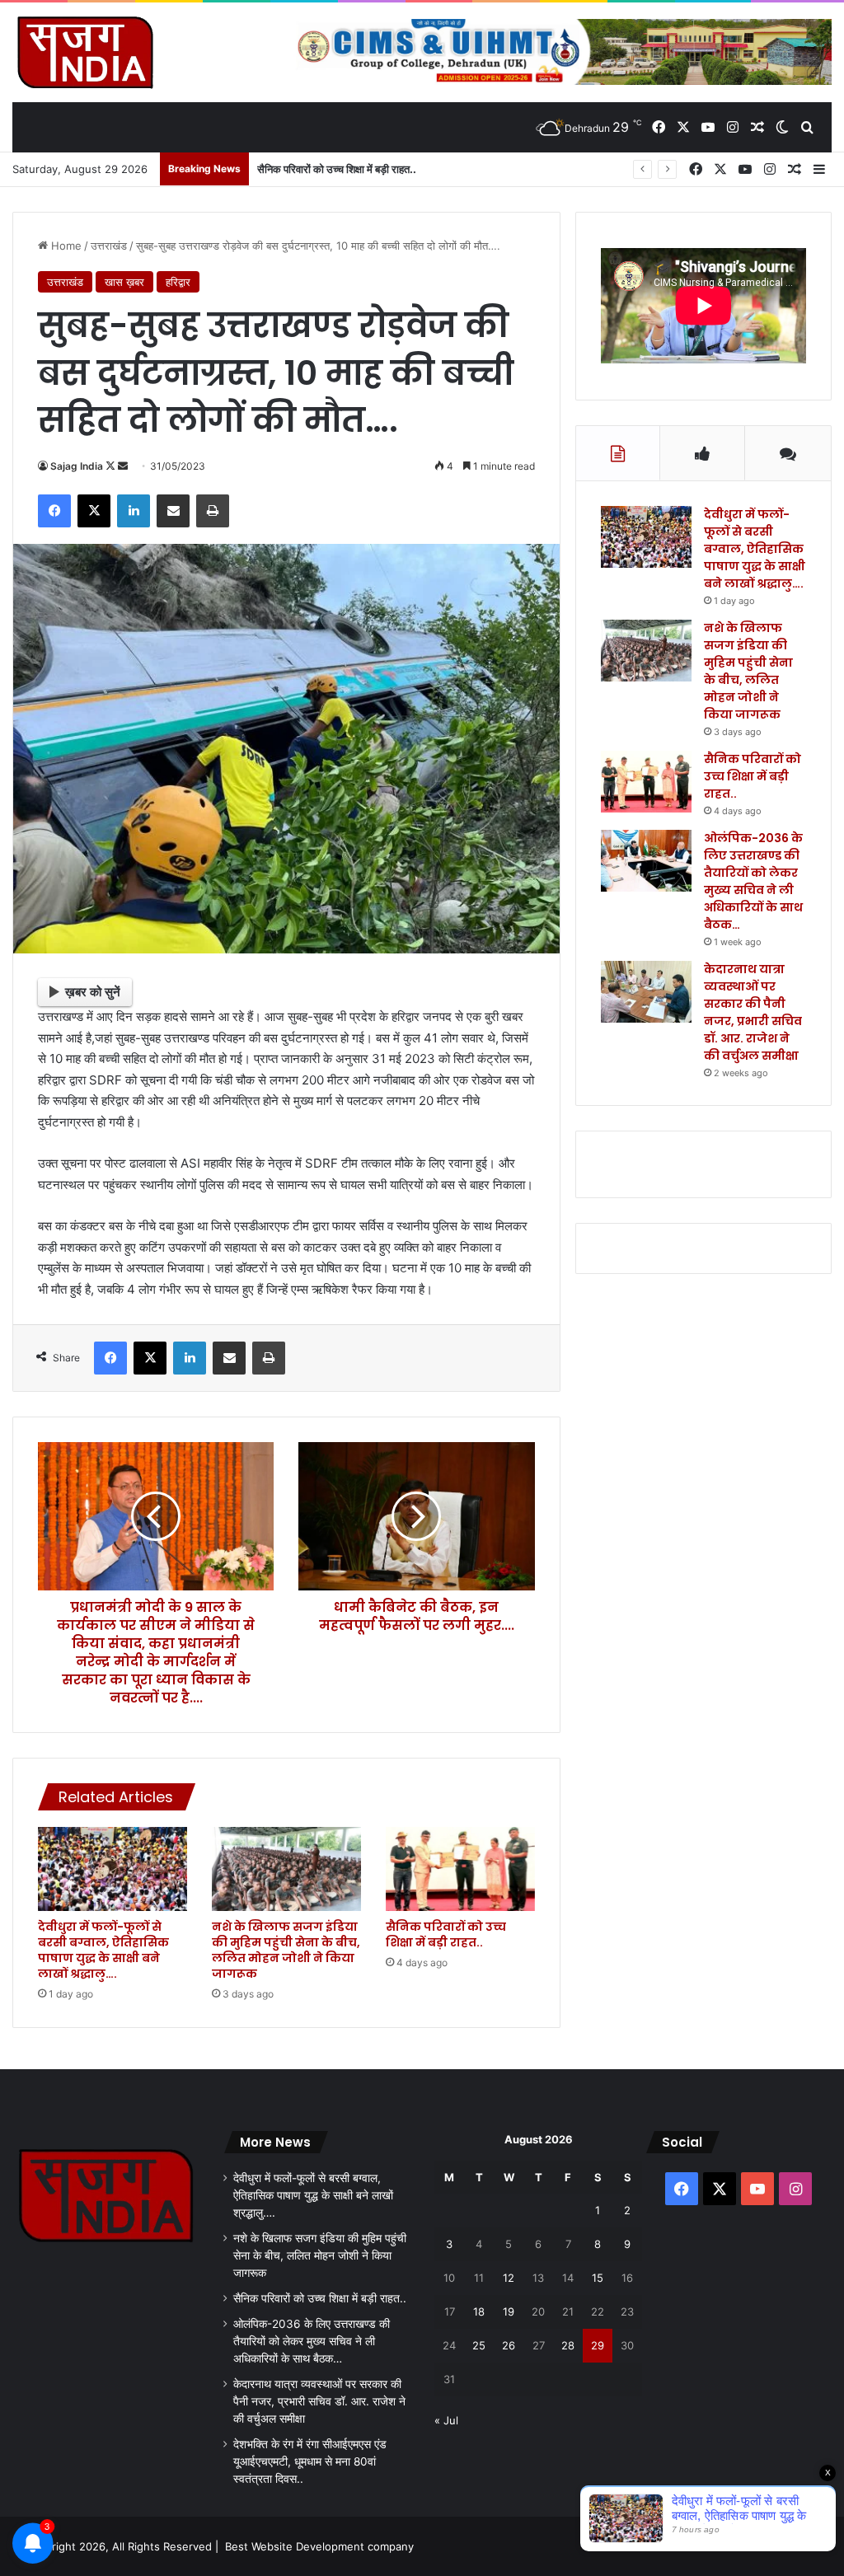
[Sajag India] (85, 52)
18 (479, 2311)
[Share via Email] (173, 511)
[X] (94, 511)
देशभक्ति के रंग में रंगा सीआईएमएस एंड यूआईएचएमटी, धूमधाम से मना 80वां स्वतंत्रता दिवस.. (310, 2461)
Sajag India (77, 466)
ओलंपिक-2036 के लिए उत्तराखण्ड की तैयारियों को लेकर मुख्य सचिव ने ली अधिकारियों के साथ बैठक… (753, 881)
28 (568, 2345)
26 (509, 2345)
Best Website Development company (319, 2546)
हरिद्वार (178, 282)
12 (509, 2278)
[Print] (213, 511)
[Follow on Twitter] (112, 466)
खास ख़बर (124, 282)
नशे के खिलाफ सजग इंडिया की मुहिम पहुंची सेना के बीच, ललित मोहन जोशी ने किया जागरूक (286, 1950)
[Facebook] (54, 511)
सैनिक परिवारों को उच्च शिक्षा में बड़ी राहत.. (337, 169)
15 (598, 2278)
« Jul (446, 2420)
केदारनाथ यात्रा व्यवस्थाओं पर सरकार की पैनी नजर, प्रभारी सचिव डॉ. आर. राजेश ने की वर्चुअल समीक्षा (753, 1012)
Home (65, 246)
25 (479, 2345)
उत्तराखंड (109, 246)
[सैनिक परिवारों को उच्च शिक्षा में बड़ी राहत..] (460, 1869)
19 (509, 2311)
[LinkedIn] (134, 511)
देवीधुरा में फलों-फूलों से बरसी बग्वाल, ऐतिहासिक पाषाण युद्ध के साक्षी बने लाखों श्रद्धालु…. (103, 1950)
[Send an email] (123, 466)
